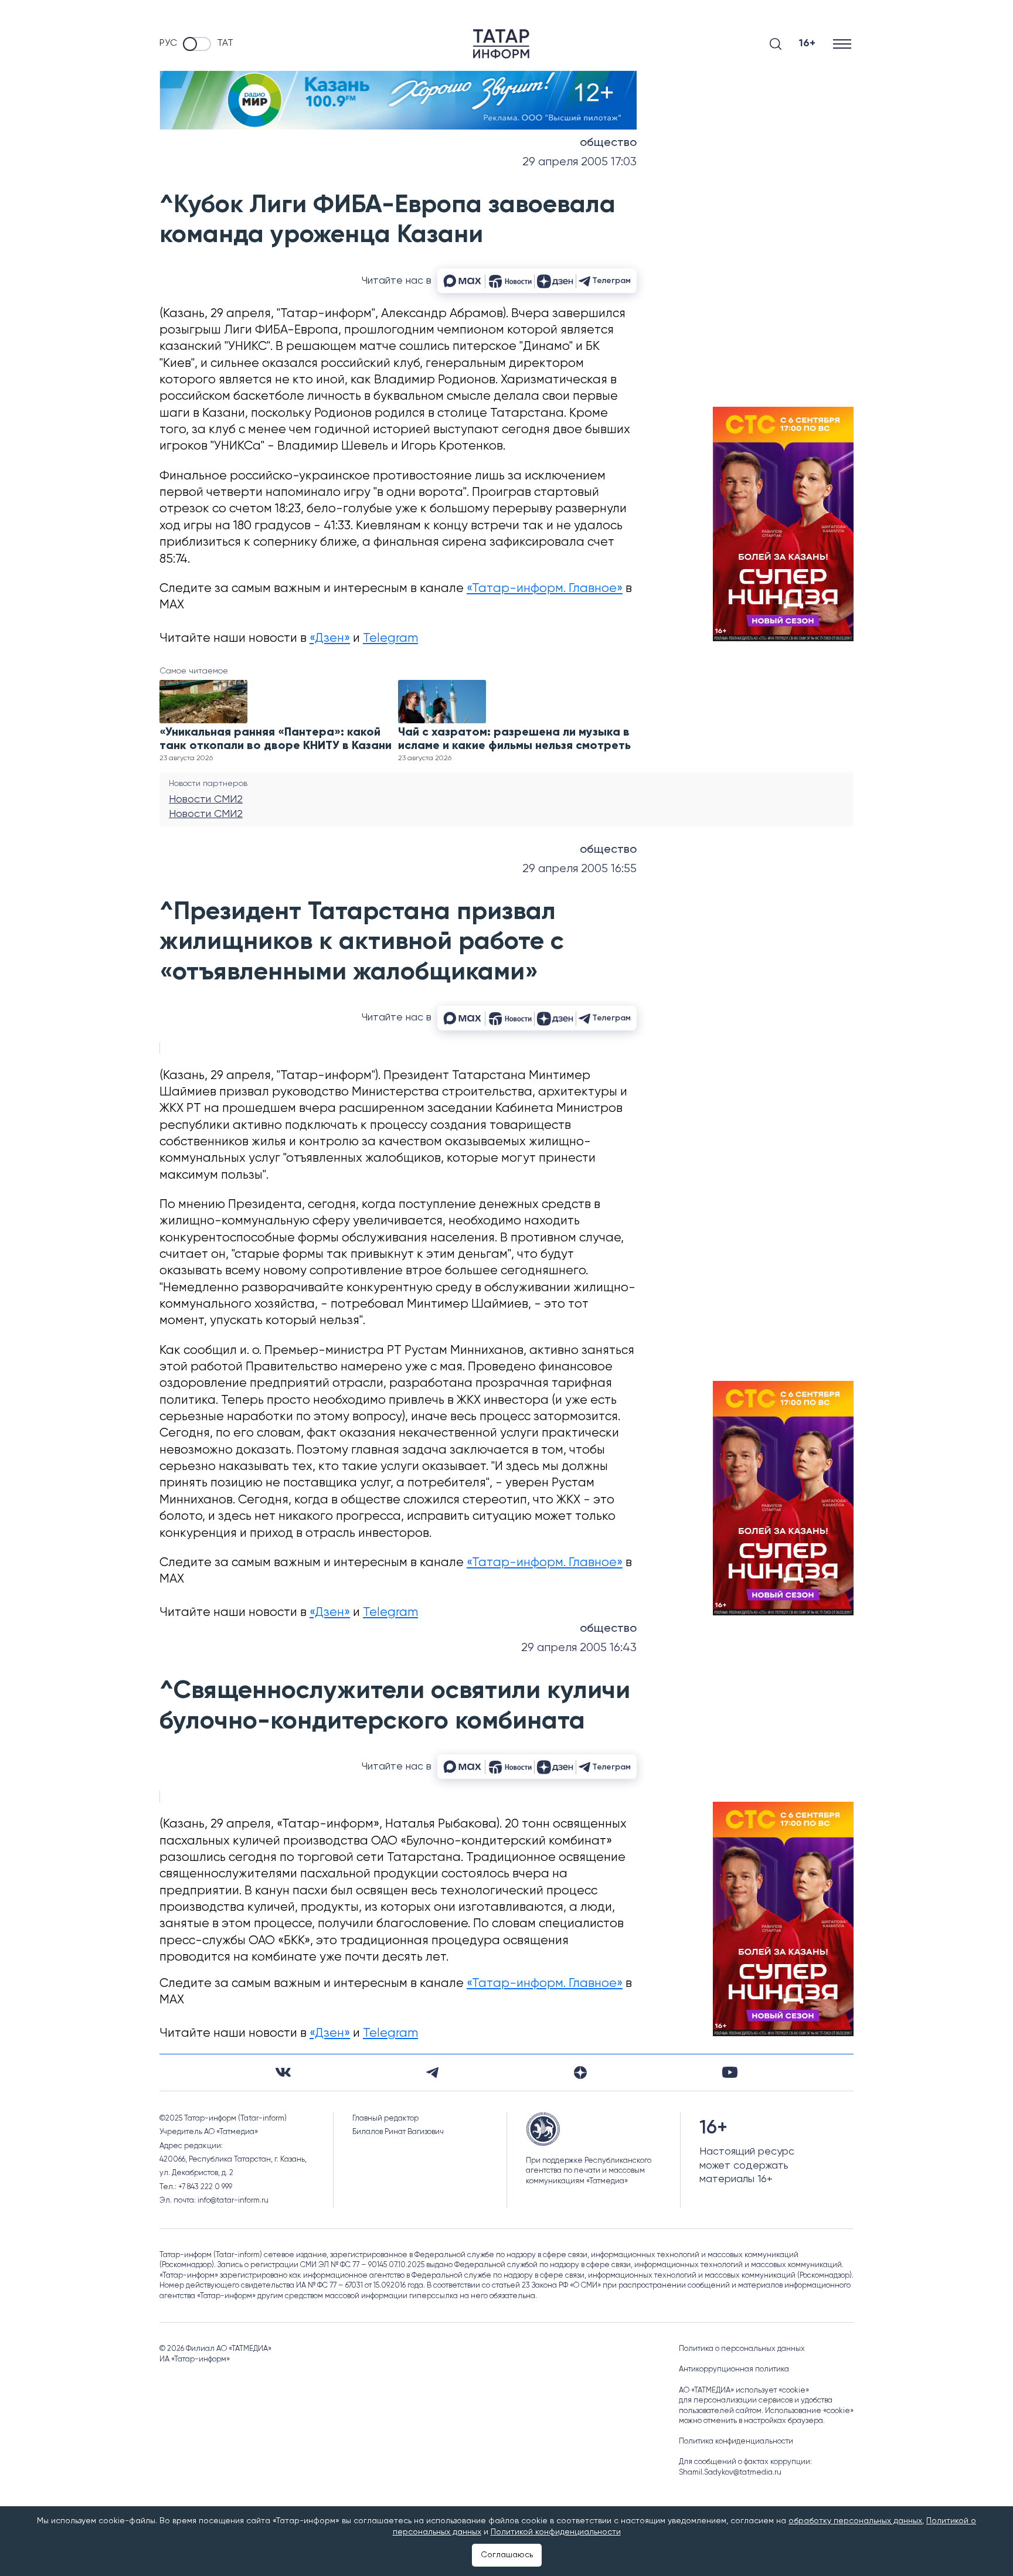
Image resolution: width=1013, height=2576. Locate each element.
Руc (168, 43)
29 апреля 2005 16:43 (579, 1648)
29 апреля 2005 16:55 (579, 869)
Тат (225, 43)
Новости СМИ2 (206, 799)
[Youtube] (730, 2072)
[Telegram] (432, 2073)
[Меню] (843, 44)
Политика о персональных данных (742, 2349)
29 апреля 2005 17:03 (579, 162)
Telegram (390, 639)
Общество (608, 143)
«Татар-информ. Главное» (545, 589)
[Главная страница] (501, 44)
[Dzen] (580, 2073)
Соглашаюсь (507, 2555)
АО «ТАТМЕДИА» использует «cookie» (744, 2390)
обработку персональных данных (855, 2521)
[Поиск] (776, 44)
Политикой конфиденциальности (556, 2532)
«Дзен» (330, 639)
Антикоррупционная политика (734, 2369)
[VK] (283, 2072)
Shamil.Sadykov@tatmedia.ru (730, 2473)
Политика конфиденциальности (736, 2441)
